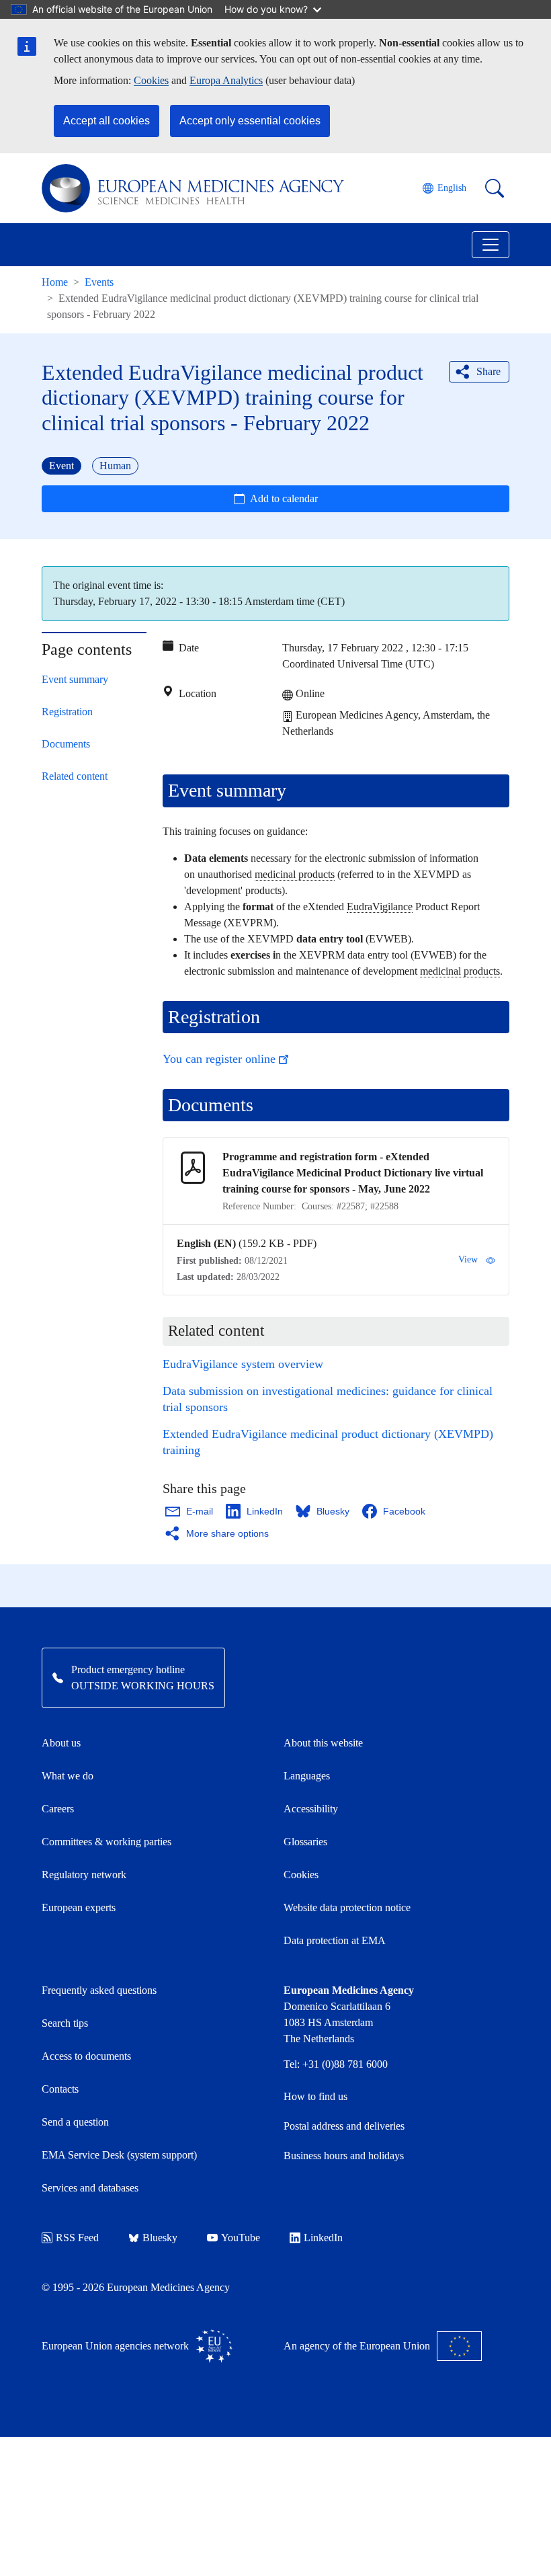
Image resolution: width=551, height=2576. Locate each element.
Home (55, 282)
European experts (79, 1907)
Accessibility (311, 1809)
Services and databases (90, 2188)
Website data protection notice (347, 1907)
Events (99, 282)
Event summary (75, 679)
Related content (75, 776)
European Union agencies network (115, 2346)
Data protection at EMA (335, 1940)
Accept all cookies (107, 121)
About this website (323, 1743)
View (468, 1259)
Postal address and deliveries (344, 2126)
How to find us (315, 2096)
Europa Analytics (226, 80)
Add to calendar (284, 498)
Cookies (151, 80)
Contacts (60, 2089)
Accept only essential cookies (250, 121)
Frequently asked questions (99, 1990)
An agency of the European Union (357, 2346)
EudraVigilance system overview (243, 1364)
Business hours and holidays (344, 2156)
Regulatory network (84, 1875)
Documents (66, 744)
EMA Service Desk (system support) (119, 2155)
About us (61, 1743)
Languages (307, 1776)
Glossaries (305, 1842)
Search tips (65, 2023)
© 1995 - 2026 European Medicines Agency (136, 2287)
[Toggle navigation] (491, 245)
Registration (67, 712)
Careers (58, 1809)
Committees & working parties (107, 1842)
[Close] (490, 586)
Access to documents (86, 2056)
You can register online (219, 1059)
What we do (68, 1776)
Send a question (75, 2122)
